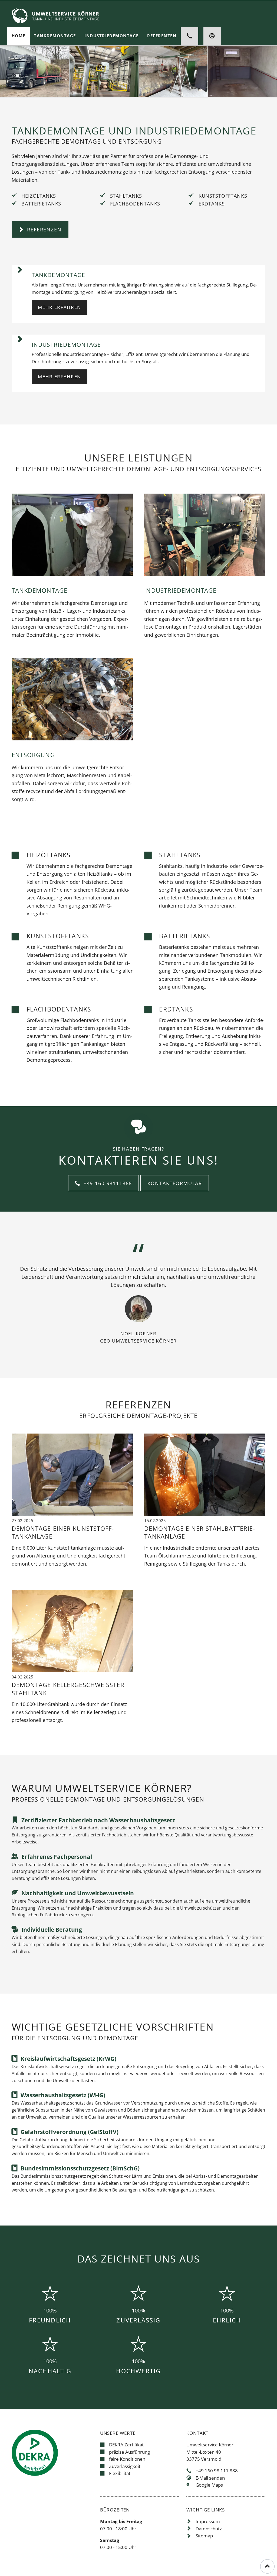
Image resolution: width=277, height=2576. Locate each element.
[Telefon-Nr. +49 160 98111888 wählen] (189, 36)
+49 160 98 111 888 (217, 2471)
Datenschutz (209, 2529)
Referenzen (43, 229)
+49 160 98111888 (107, 1183)
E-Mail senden (210, 2478)
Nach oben (267, 2566)
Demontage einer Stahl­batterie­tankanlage (199, 1532)
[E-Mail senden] (212, 36)
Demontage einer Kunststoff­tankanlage (63, 1532)
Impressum (208, 2521)
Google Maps (209, 2485)
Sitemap (204, 2536)
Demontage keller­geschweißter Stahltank (68, 1689)
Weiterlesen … (89, 1486)
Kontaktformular (175, 1183)
